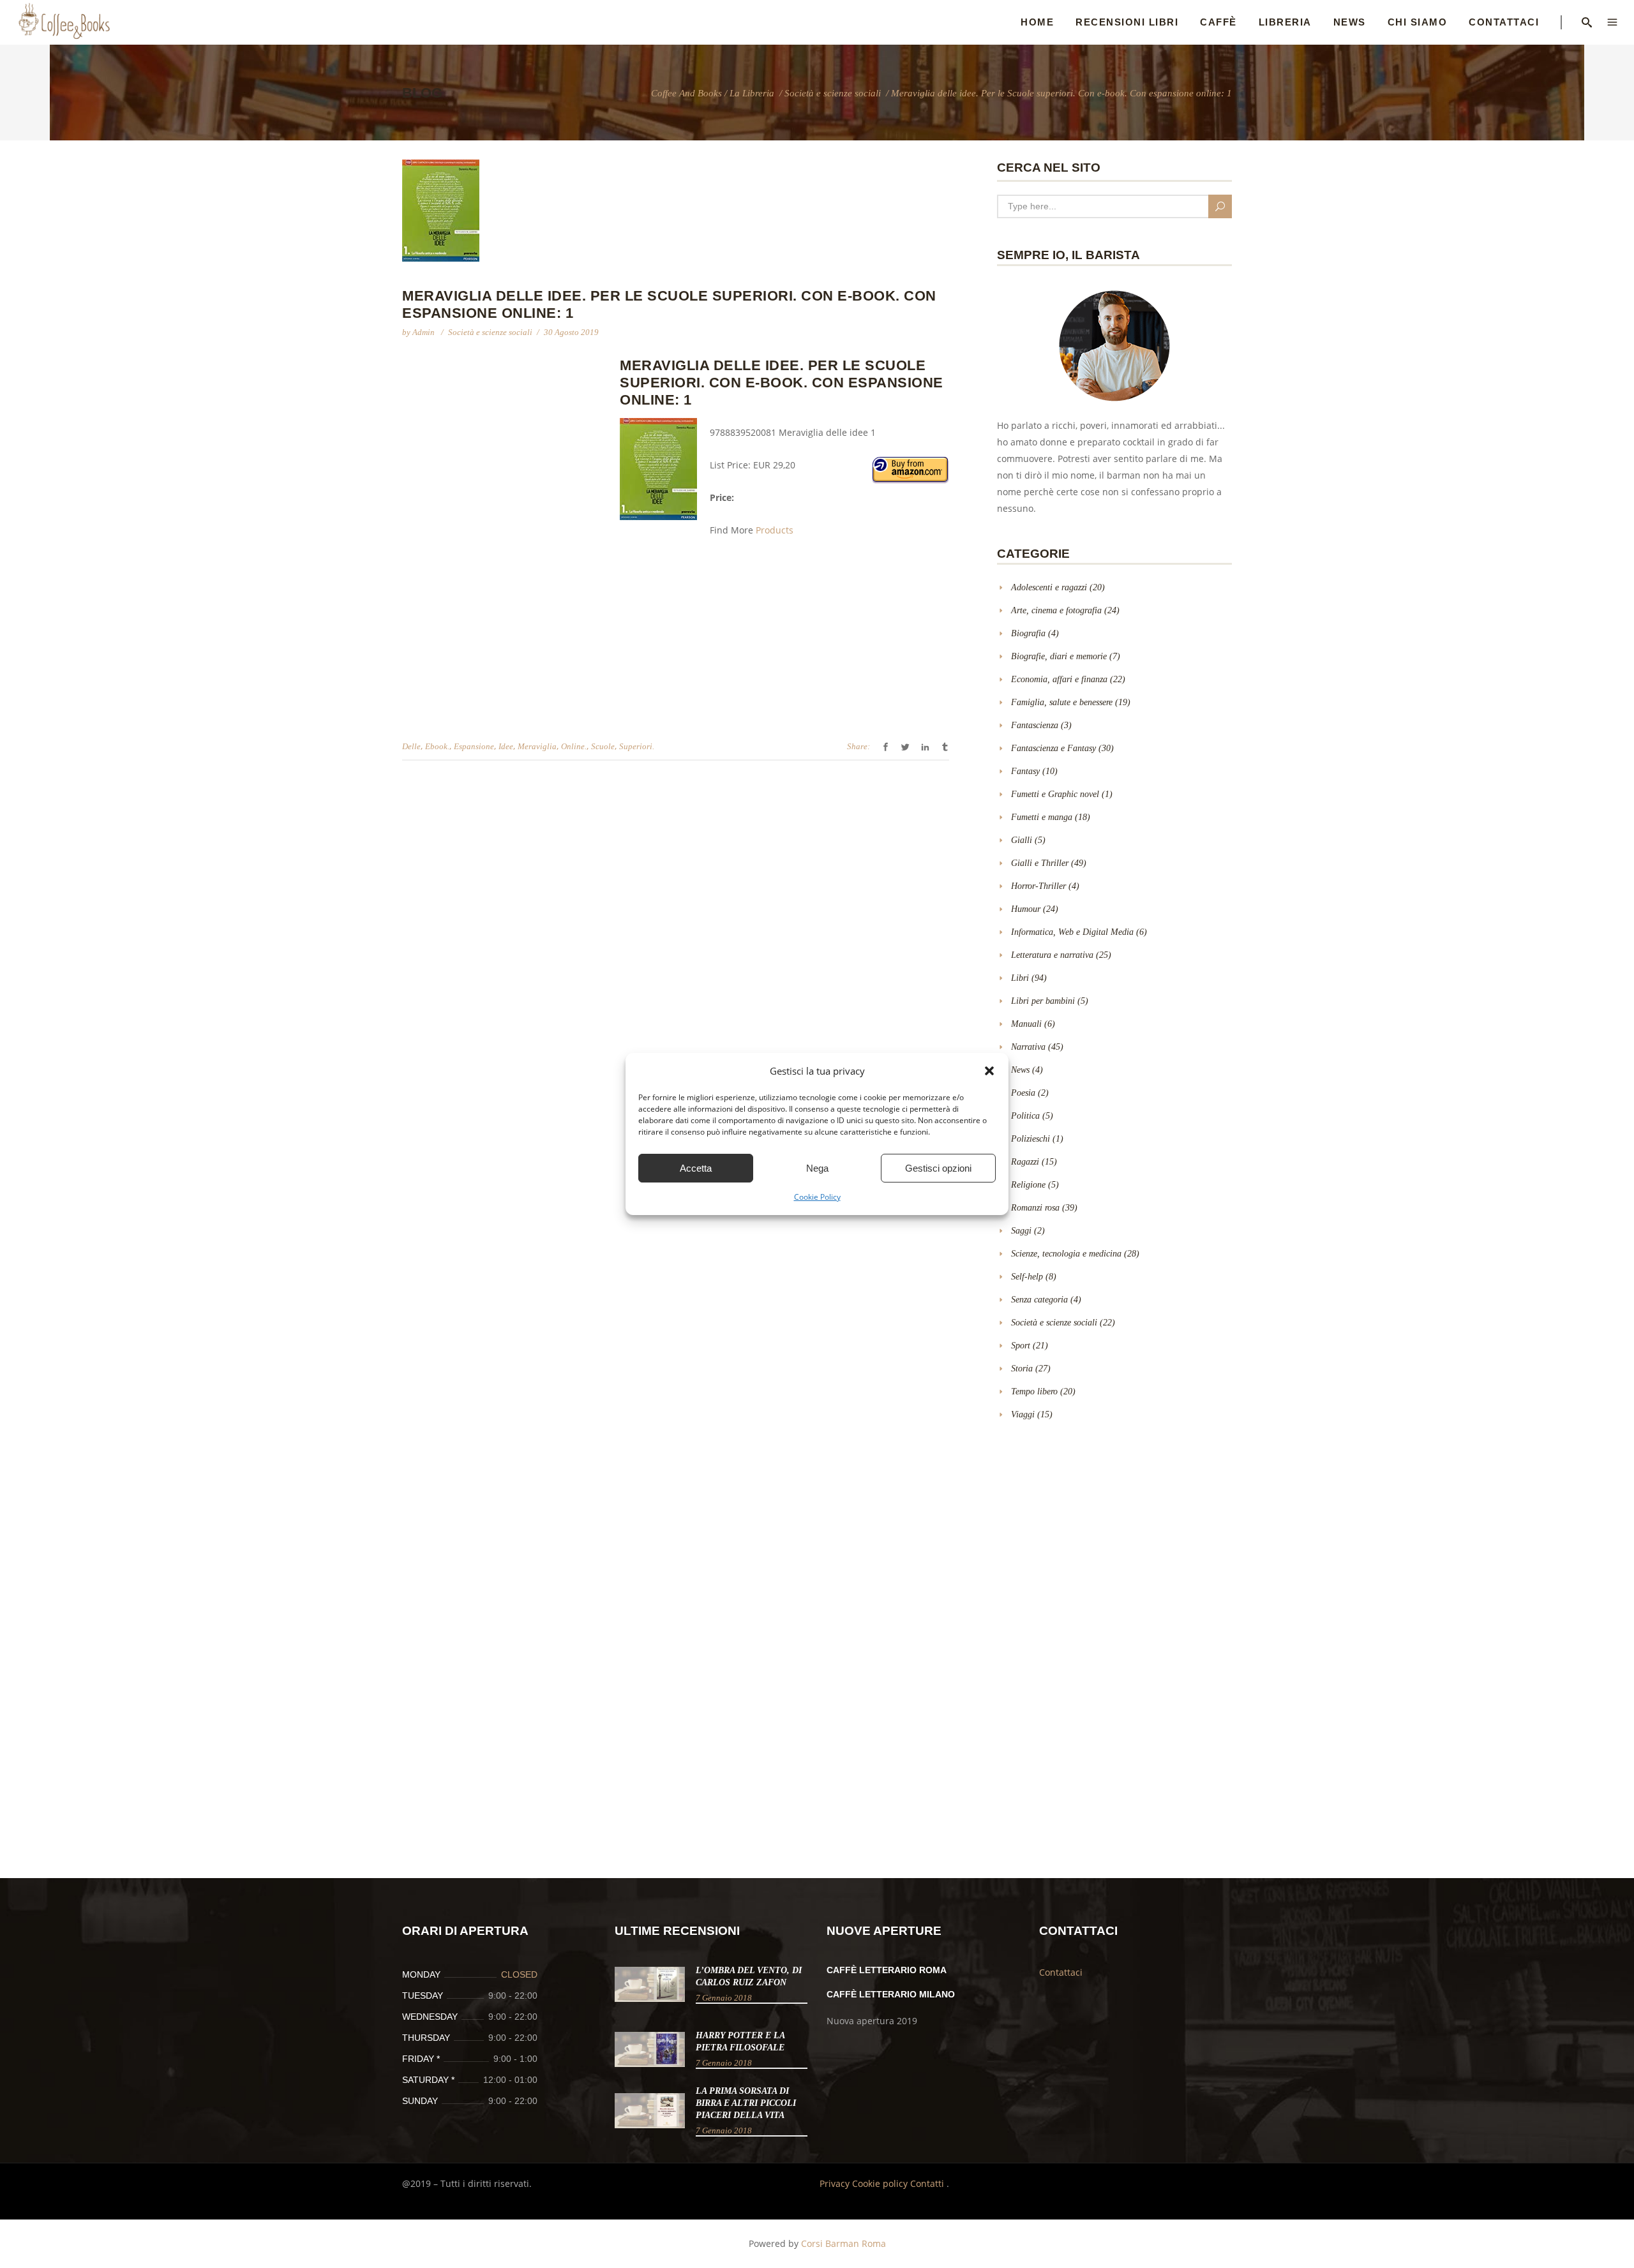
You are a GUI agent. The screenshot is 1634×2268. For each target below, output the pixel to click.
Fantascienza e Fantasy (1053, 748)
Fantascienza (1035, 725)
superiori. (637, 746)
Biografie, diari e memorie (1059, 656)
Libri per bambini (1043, 1001)
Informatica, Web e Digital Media (1072, 932)
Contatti (928, 2183)
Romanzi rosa (1035, 1208)
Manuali (1026, 1024)
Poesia (1023, 1093)
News (1020, 1070)
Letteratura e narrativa (1052, 955)
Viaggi (1023, 1414)
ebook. (437, 746)
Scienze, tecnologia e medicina (1066, 1254)
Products (775, 530)
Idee (506, 746)
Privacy (836, 2183)
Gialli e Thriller (1040, 863)
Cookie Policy (817, 1197)
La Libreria (752, 93)
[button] (989, 1071)
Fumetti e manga (1042, 817)
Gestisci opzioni (938, 1168)
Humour (1026, 909)
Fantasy (1025, 771)
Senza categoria (1039, 1300)
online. (574, 746)
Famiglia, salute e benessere (1062, 702)
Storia (1022, 1369)
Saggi (1021, 1231)
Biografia (1028, 633)
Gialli (1022, 840)
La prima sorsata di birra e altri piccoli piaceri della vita (746, 2103)
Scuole (603, 746)
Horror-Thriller (1038, 886)
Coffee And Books (686, 93)
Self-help (1027, 1277)
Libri (1020, 978)
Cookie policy (881, 2183)
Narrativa (1028, 1047)
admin (424, 332)
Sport (1021, 1346)
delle (411, 746)
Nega (817, 1168)
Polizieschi (1031, 1139)
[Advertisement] (509, 449)
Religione (1028, 1185)
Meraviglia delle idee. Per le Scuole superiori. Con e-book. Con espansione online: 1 (782, 383)
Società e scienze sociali (833, 93)
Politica (1025, 1116)
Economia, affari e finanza (1059, 679)
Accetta (696, 1168)
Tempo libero (1034, 1391)
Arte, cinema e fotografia (1056, 610)
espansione (474, 746)
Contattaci (1061, 1972)
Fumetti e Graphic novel (1055, 794)
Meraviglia (537, 746)
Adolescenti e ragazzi (1049, 587)
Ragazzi (1025, 1162)
